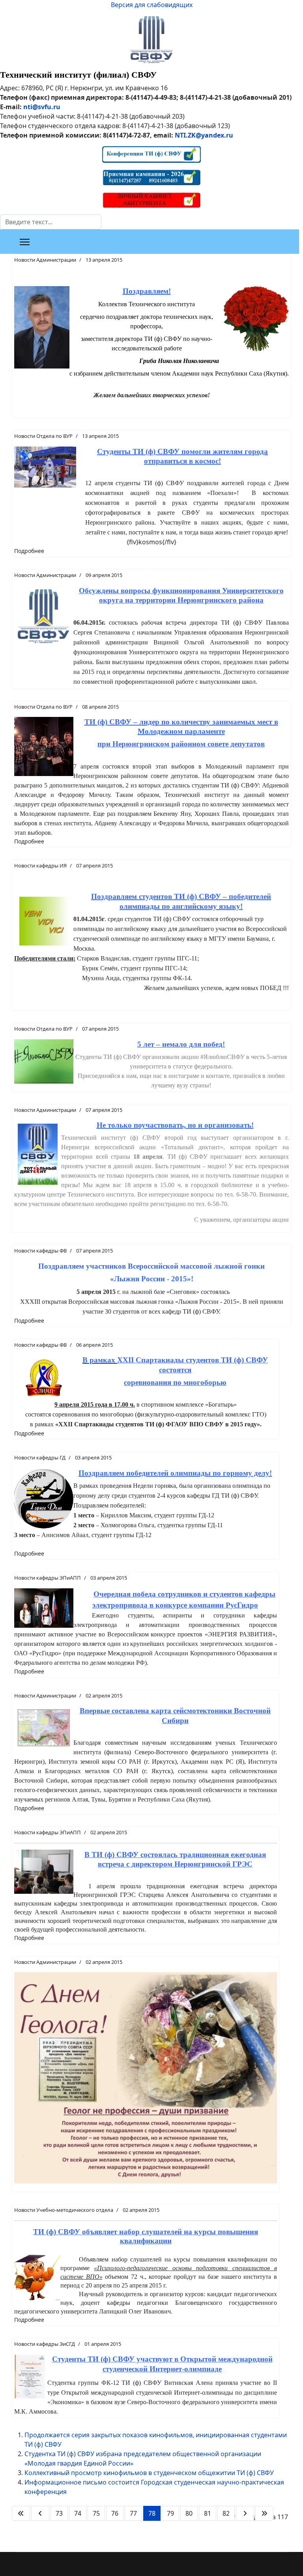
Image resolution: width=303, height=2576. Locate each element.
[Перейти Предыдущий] (40, 2513)
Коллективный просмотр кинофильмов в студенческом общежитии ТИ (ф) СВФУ (149, 2473)
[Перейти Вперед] (245, 2513)
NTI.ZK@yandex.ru (204, 135)
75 (96, 2513)
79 (170, 2513)
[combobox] (51, 222)
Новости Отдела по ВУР (43, 436)
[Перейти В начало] (21, 2513)
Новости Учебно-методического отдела (64, 2210)
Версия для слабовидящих (152, 5)
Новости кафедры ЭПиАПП (48, 1578)
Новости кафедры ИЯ (40, 865)
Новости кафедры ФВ (40, 1251)
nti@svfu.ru (42, 107)
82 (226, 2513)
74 (78, 2513)
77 (133, 2513)
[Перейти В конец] (264, 2513)
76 (115, 2513)
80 (189, 2513)
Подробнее (29, 551)
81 (208, 2513)
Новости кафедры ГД (40, 1457)
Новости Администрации (45, 260)
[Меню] (25, 242)
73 (59, 2513)
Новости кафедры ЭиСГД (45, 2344)
